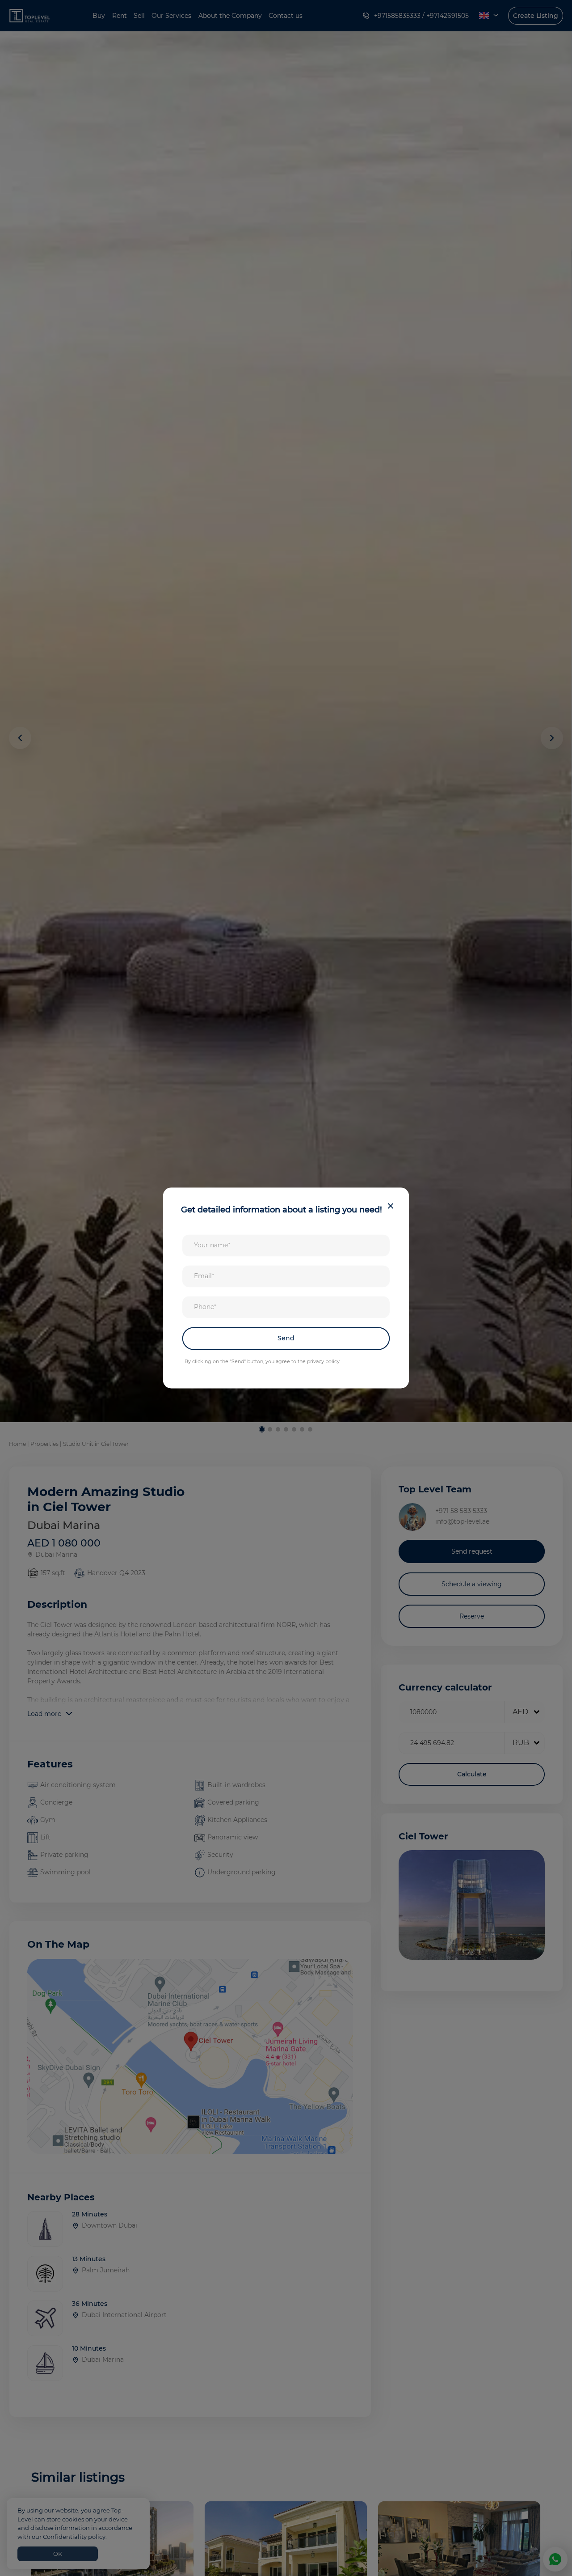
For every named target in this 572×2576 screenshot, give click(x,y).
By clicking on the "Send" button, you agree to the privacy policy (262, 1361)
